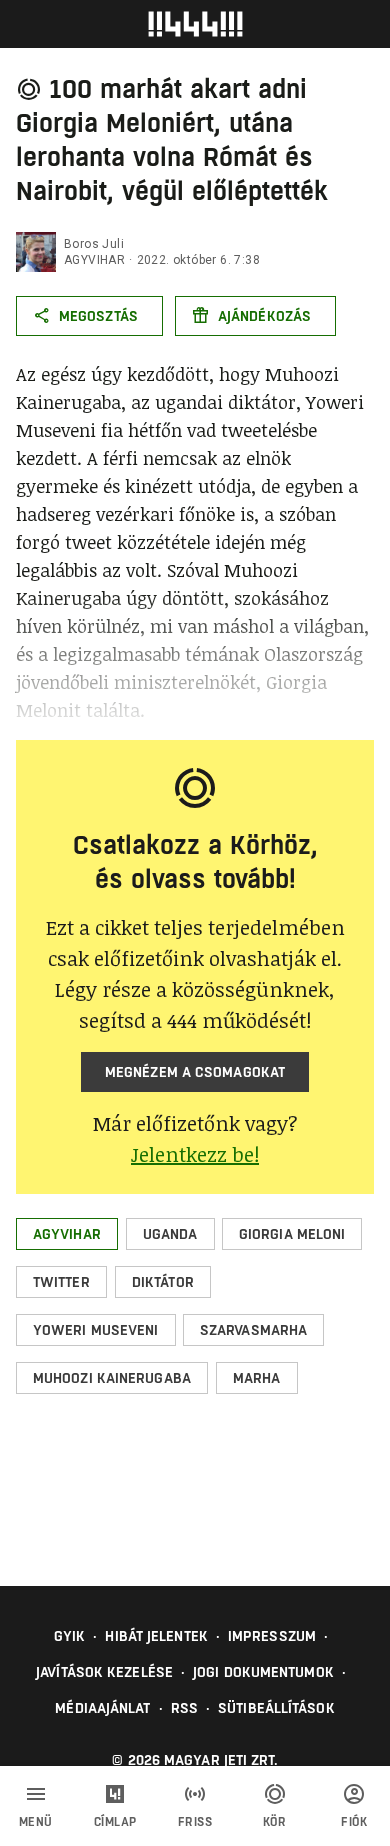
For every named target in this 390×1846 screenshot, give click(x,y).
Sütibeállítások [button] (276, 1708)
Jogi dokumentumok (263, 1672)
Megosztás (98, 316)
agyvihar (94, 260)
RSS (184, 1708)
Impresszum (272, 1636)
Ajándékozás (264, 316)
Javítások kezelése (104, 1672)
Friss (195, 1822)
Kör (275, 1822)
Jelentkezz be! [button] (195, 1154)
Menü (36, 1822)
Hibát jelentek (156, 1636)
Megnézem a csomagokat (195, 1072)
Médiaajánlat (102, 1708)
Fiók (354, 1822)
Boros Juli (94, 244)
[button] (67, 1234)
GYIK (69, 1636)
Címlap (115, 1822)
